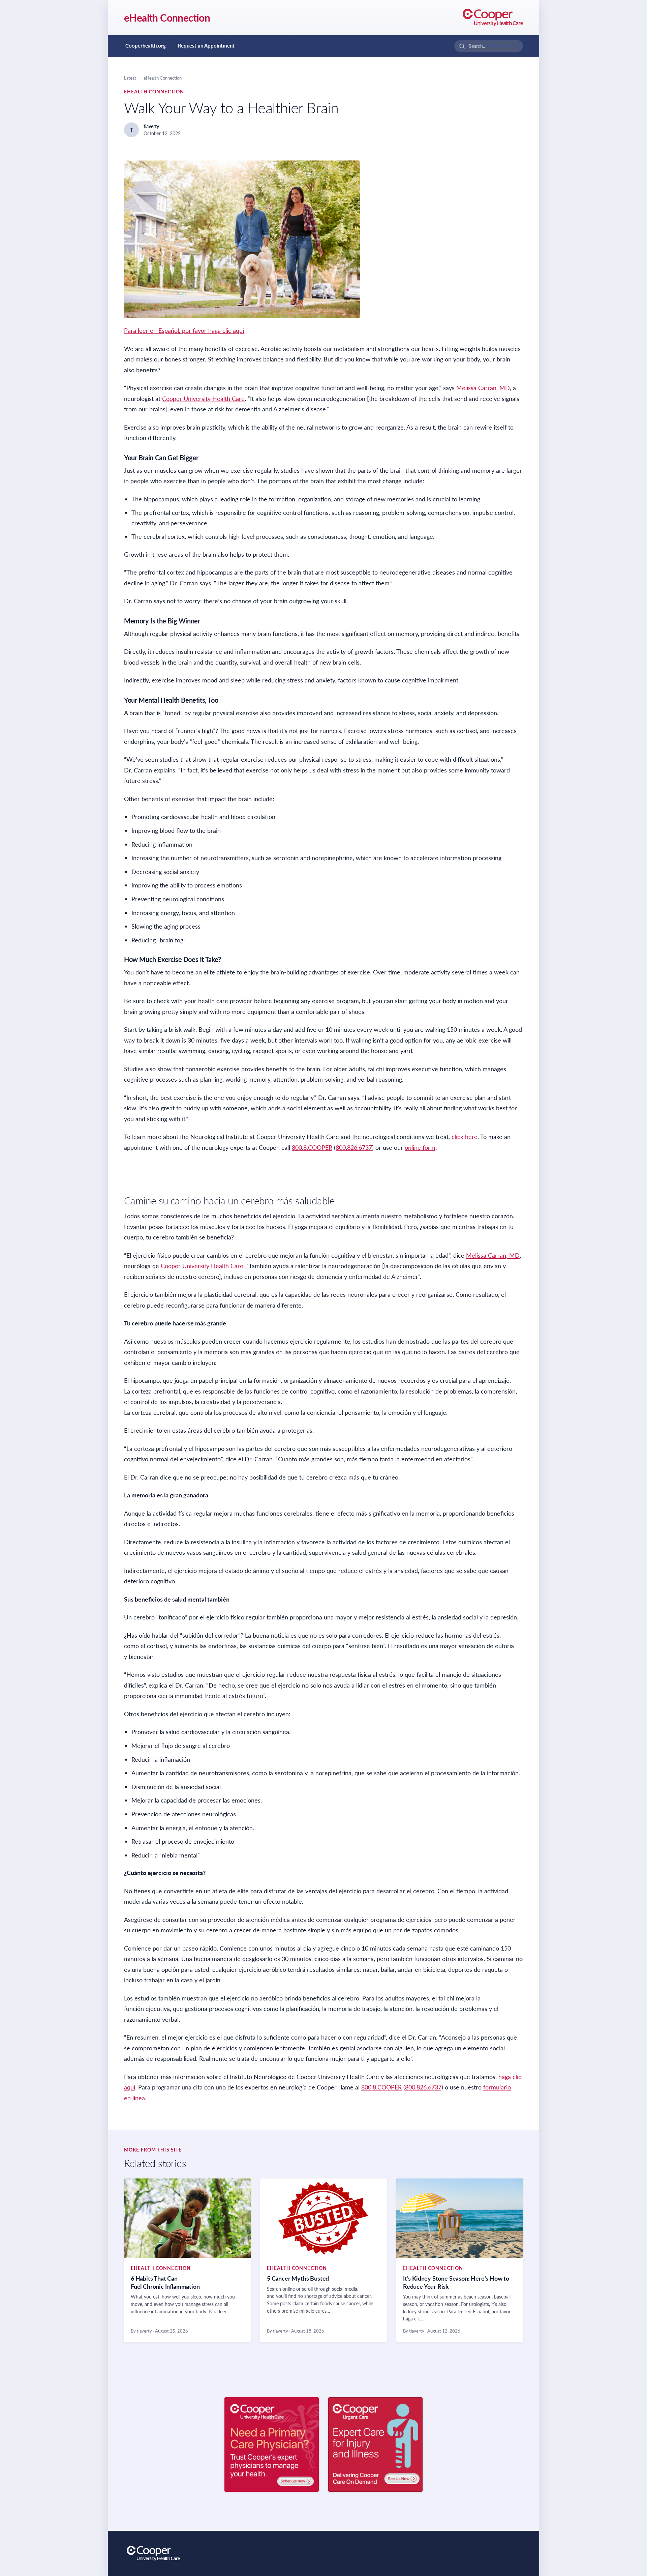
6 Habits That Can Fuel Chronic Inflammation (165, 2282)
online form (420, 1147)
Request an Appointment (206, 46)
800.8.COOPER (312, 1147)
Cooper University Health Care (203, 399)
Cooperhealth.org (146, 46)
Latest (130, 78)
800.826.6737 (354, 1147)
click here (465, 1137)
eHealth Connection (167, 18)
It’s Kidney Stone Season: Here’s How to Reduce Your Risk (456, 2282)
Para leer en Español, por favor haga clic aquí (184, 330)
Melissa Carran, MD (483, 388)
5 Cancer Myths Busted (298, 2278)
